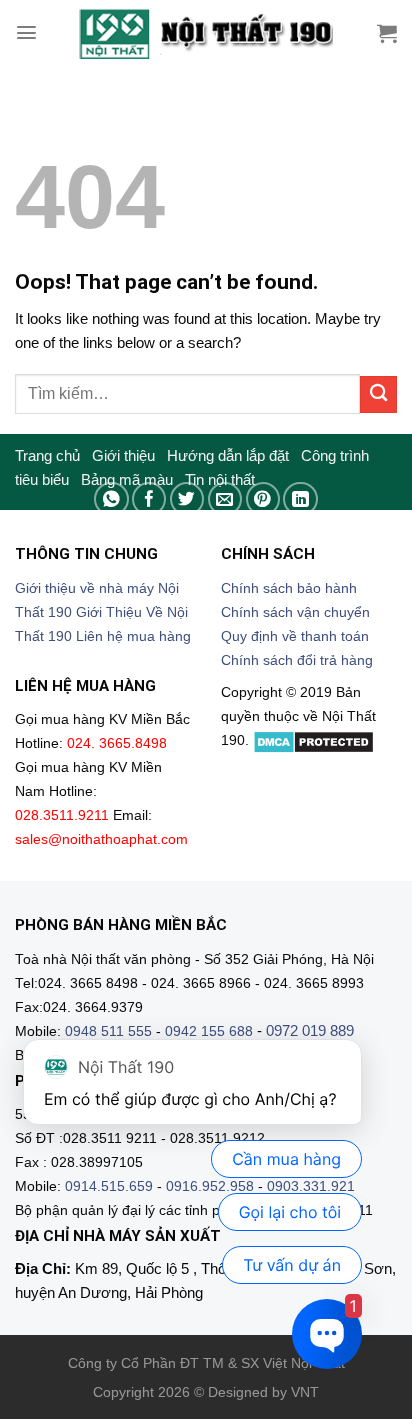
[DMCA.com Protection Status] (313, 740)
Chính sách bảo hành (289, 588)
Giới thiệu (123, 455)
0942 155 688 (209, 1031)
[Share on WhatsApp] (111, 499)
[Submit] (378, 394)
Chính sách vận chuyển (295, 612)
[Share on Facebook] (149, 499)
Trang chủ (47, 455)
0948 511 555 (108, 1031)
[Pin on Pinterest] (263, 499)
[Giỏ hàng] (387, 33)
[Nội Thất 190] (206, 32)
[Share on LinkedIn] (300, 499)
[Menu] (26, 32)
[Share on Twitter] (187, 499)
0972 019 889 (310, 1030)
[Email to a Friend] (225, 499)
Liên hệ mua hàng (133, 636)
